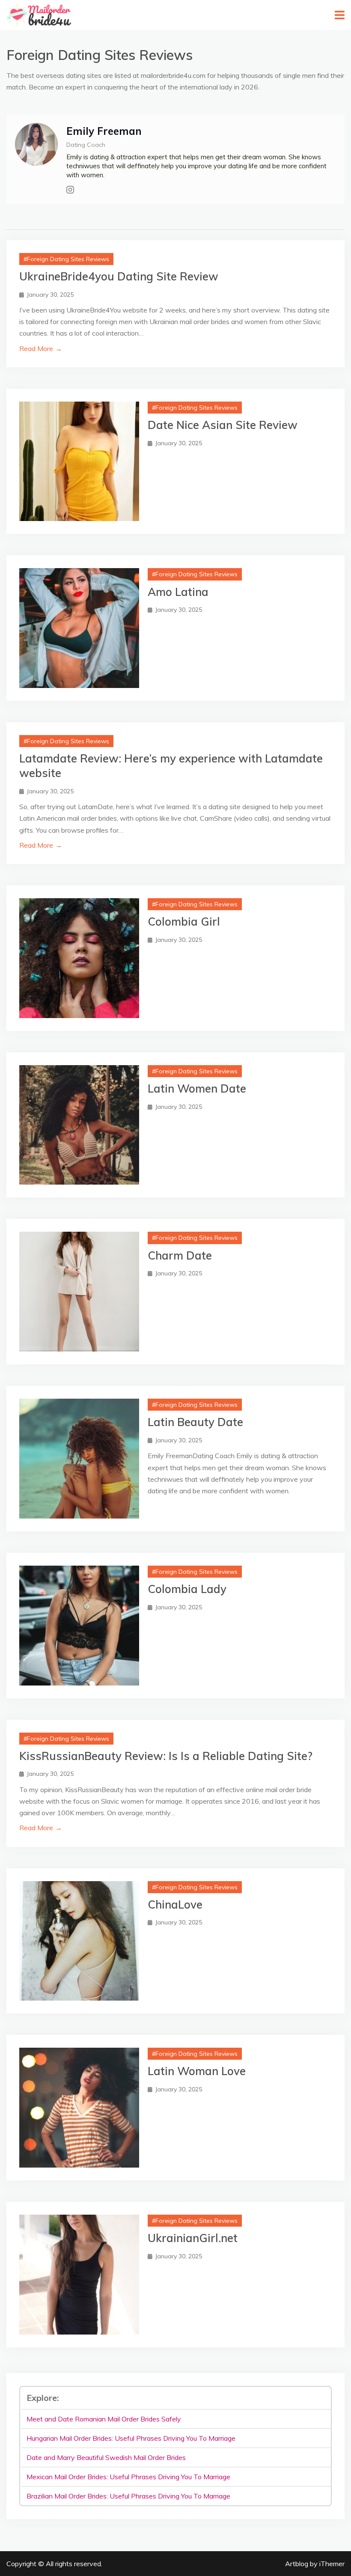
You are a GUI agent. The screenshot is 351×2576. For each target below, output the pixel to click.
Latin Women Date (197, 1088)
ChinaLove (175, 1904)
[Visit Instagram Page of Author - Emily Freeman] (70, 190)
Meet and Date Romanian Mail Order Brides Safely (104, 2419)
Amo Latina (178, 592)
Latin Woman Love (197, 2071)
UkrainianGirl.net (193, 2238)
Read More (41, 348)
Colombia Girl (184, 922)
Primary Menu (340, 15)
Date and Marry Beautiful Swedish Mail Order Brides (106, 2457)
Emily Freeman (104, 131)
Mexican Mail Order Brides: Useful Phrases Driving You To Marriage (128, 2477)
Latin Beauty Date (195, 1422)
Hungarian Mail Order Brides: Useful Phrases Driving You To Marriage (131, 2438)
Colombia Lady (187, 1589)
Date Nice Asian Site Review (223, 425)
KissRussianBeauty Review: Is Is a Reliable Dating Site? (166, 1756)
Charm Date (180, 1255)
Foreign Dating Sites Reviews (68, 259)
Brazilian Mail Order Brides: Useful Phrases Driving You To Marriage (128, 2496)
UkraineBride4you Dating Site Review (119, 276)
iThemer (332, 2564)
